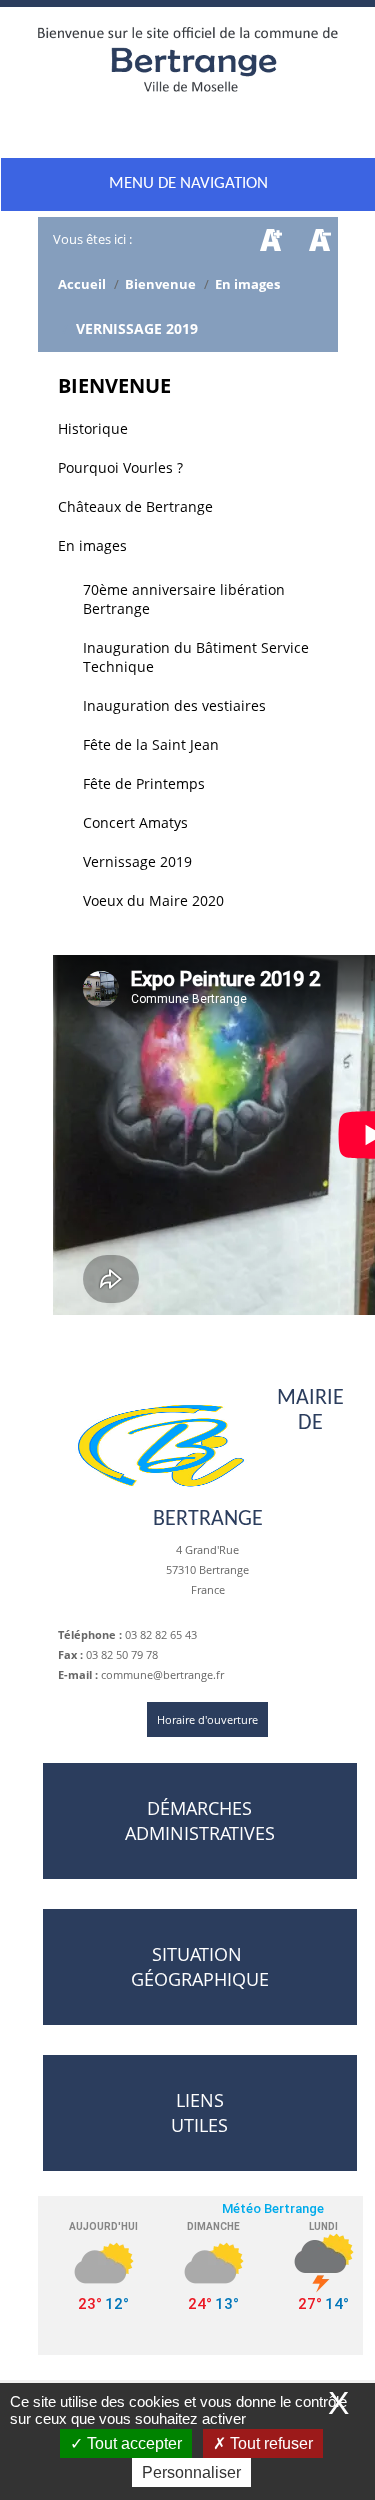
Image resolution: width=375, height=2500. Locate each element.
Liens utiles (199, 2112)
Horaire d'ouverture (207, 1719)
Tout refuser (269, 2443)
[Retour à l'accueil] (188, 67)
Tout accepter (132, 2443)
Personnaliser (191, 2472)
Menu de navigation (188, 183)
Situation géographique (200, 1966)
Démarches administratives (200, 1820)
